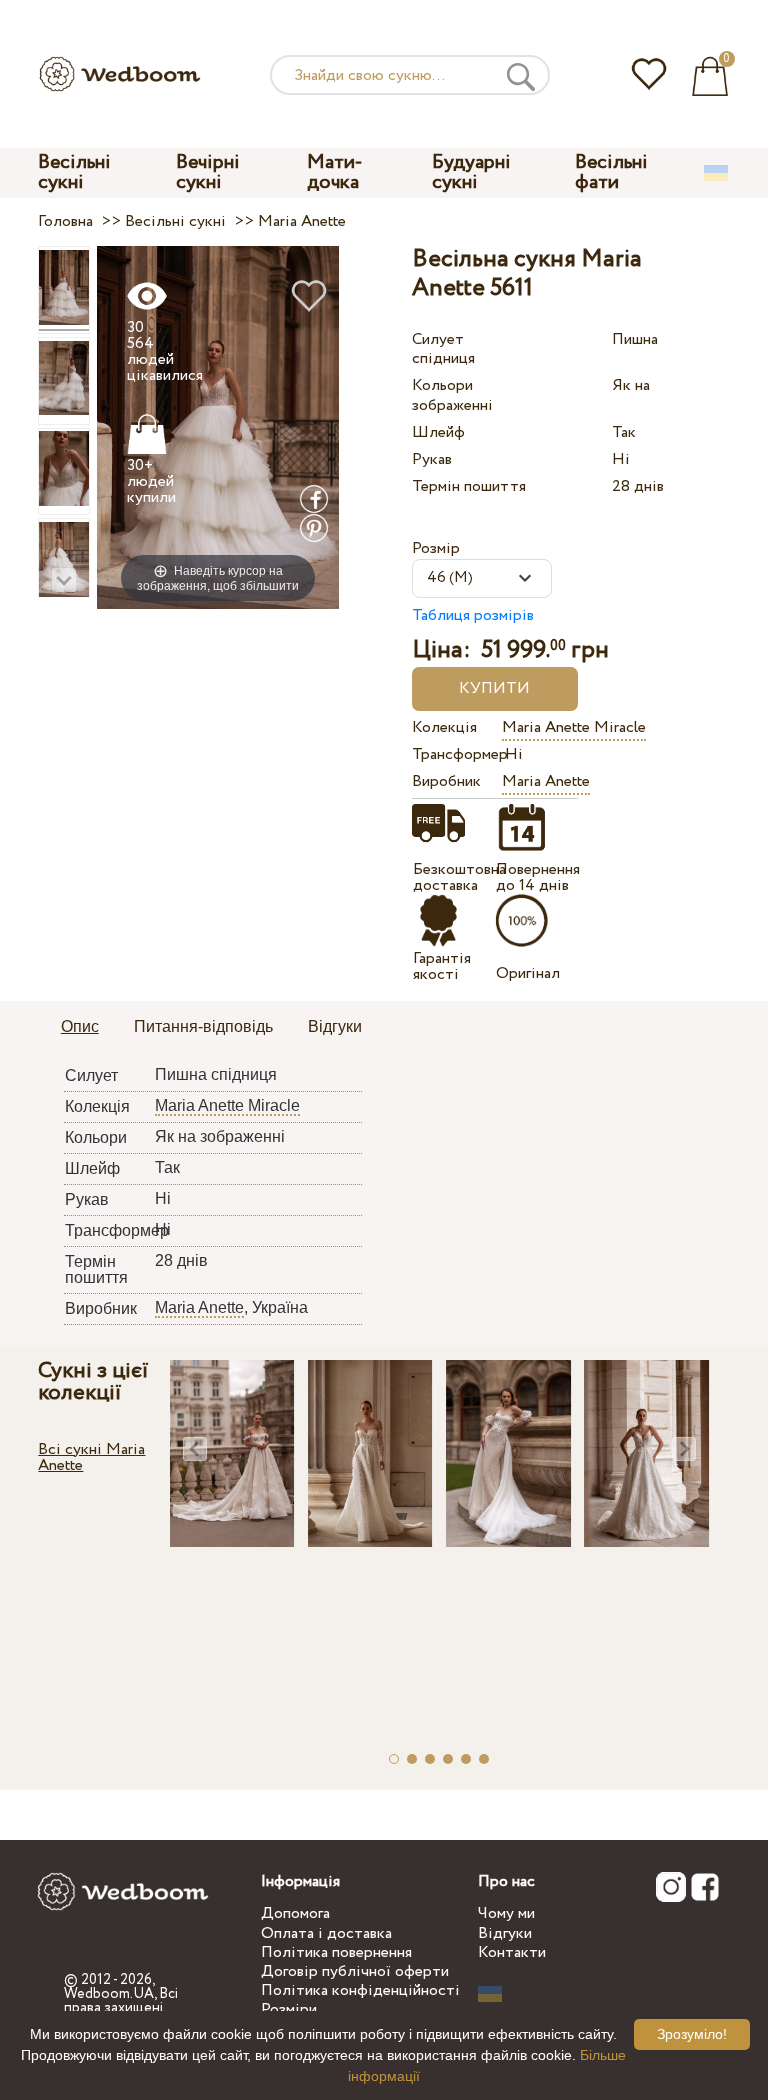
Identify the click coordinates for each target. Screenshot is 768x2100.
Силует (438, 339)
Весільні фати (611, 172)
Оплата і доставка (326, 1933)
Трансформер (453, 754)
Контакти (512, 1952)
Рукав (432, 459)
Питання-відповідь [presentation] (203, 1026)
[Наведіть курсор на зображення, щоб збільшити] (218, 426)
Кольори (442, 385)
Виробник (446, 781)
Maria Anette (546, 781)
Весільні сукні (74, 172)
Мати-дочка (335, 172)
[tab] (80, 1028)
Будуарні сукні (471, 172)
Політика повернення (336, 1952)
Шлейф (438, 432)
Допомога (295, 1913)
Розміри (289, 2009)
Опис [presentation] (80, 1026)
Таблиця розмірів (473, 615)
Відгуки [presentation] (335, 1026)
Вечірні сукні (208, 172)
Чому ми (506, 1913)
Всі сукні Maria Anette (91, 1457)
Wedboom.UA (109, 1994)
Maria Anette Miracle (574, 727)
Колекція (444, 727)
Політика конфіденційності (360, 1990)
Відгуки (505, 1933)
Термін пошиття (469, 486)
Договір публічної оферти (355, 1971)
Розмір (436, 548)
